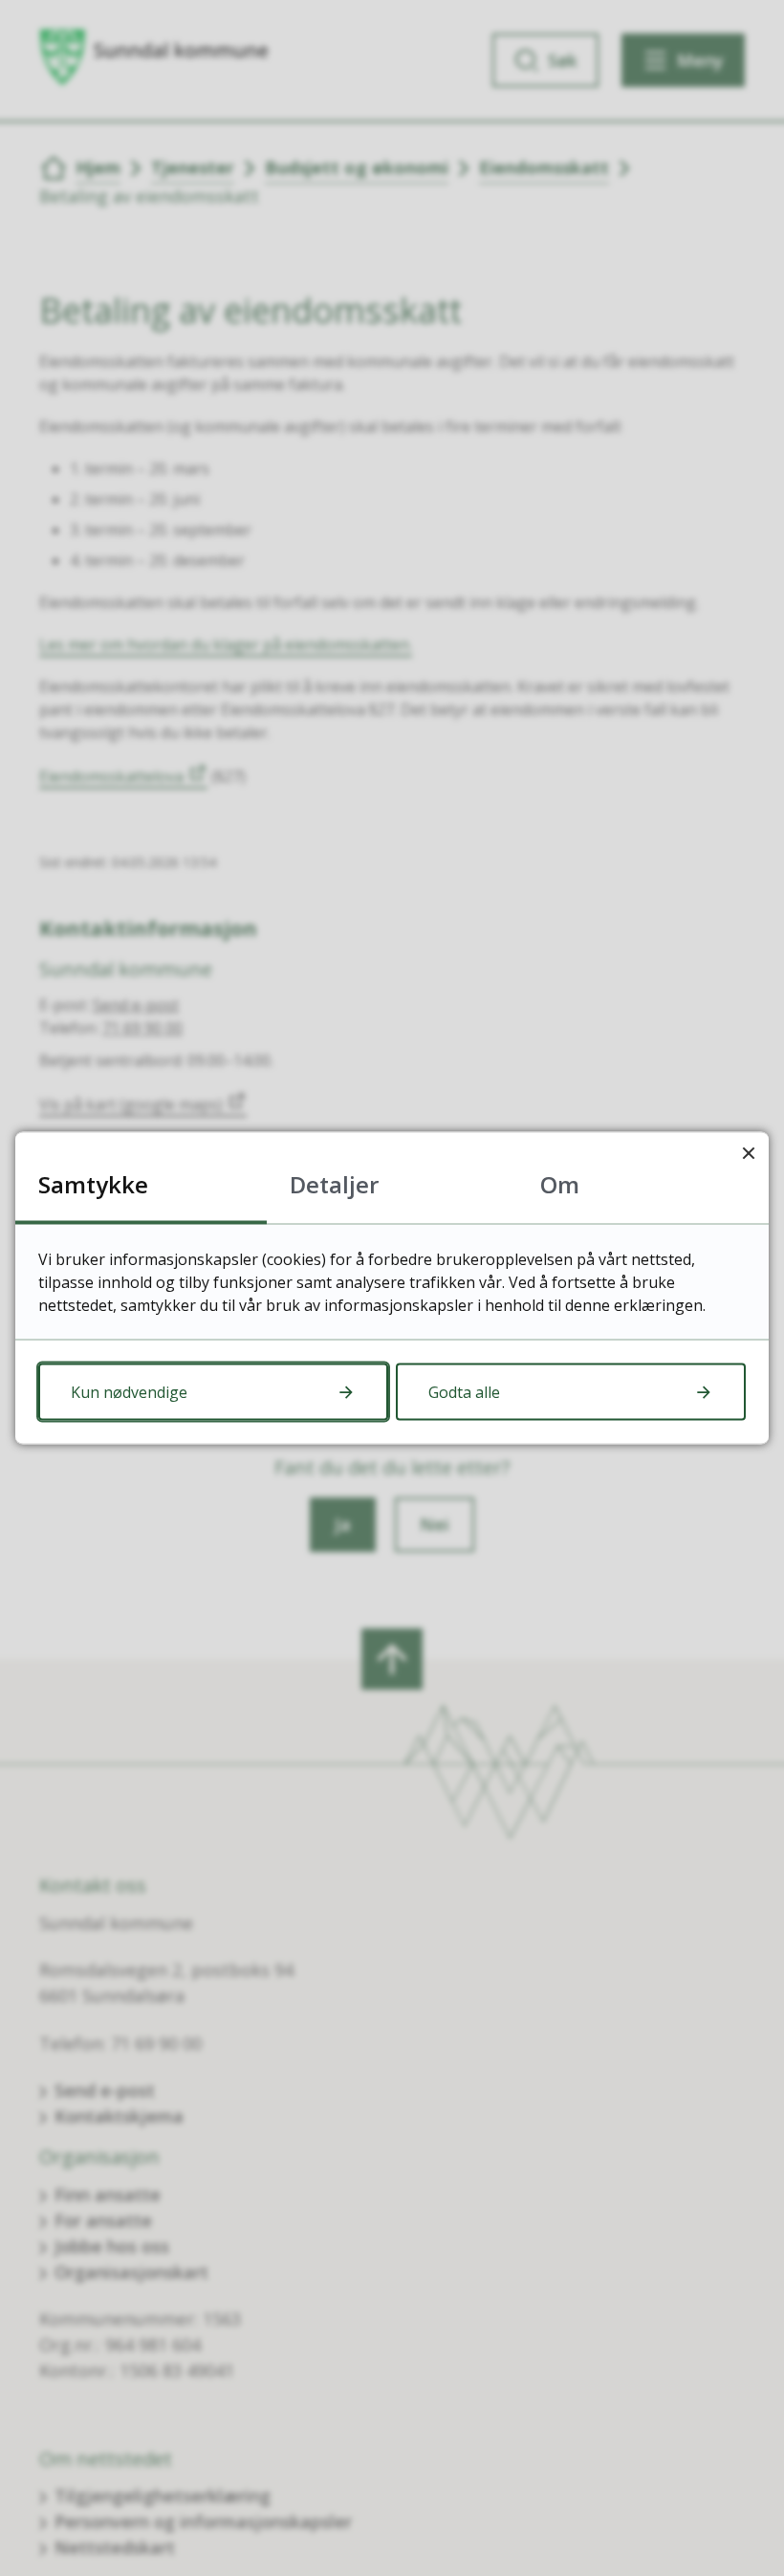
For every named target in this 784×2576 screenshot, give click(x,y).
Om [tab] (560, 1184)
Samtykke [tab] (93, 1184)
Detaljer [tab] (334, 1184)
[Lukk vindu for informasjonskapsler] (748, 1153)
